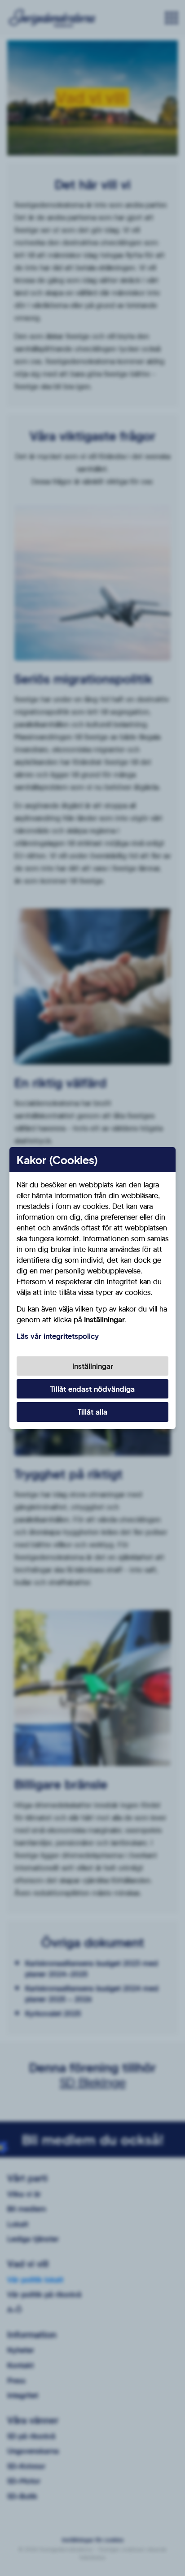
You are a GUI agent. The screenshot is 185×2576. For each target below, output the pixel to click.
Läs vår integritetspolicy (58, 1336)
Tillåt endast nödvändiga (92, 1389)
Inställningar (93, 1366)
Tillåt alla (92, 1412)
